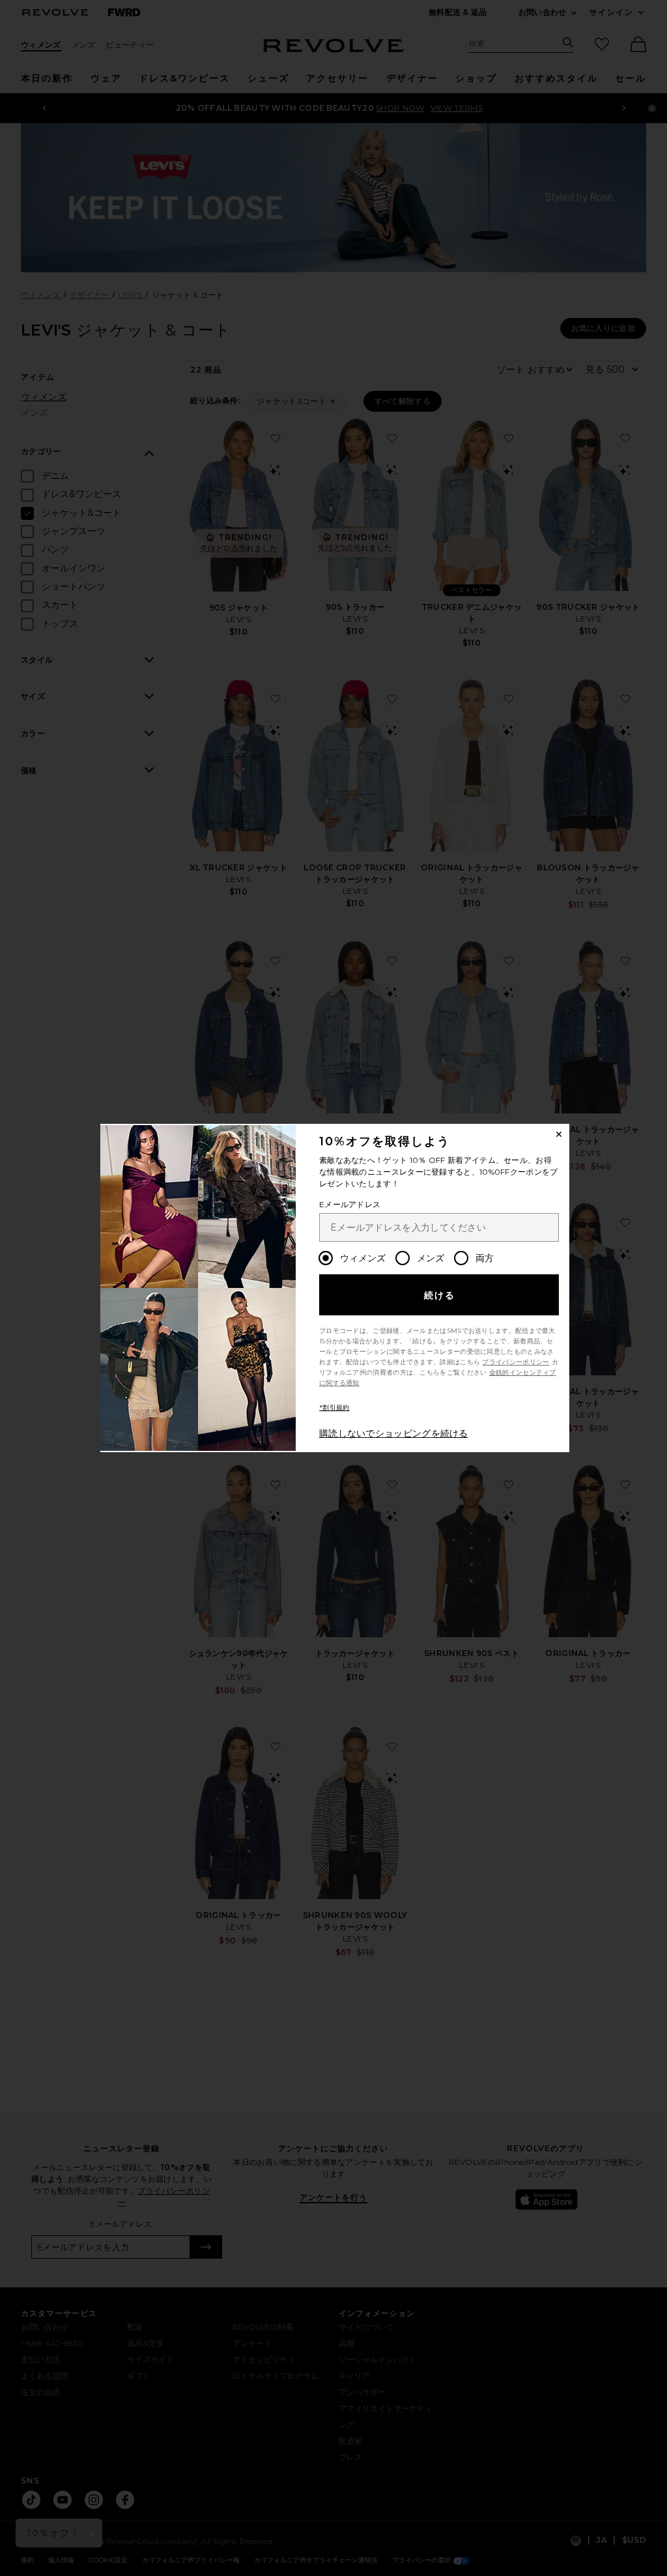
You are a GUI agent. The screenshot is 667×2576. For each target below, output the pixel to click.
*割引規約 (334, 1408)
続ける (440, 1295)
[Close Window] (559, 1134)
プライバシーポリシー (516, 1362)
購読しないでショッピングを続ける (394, 1433)
